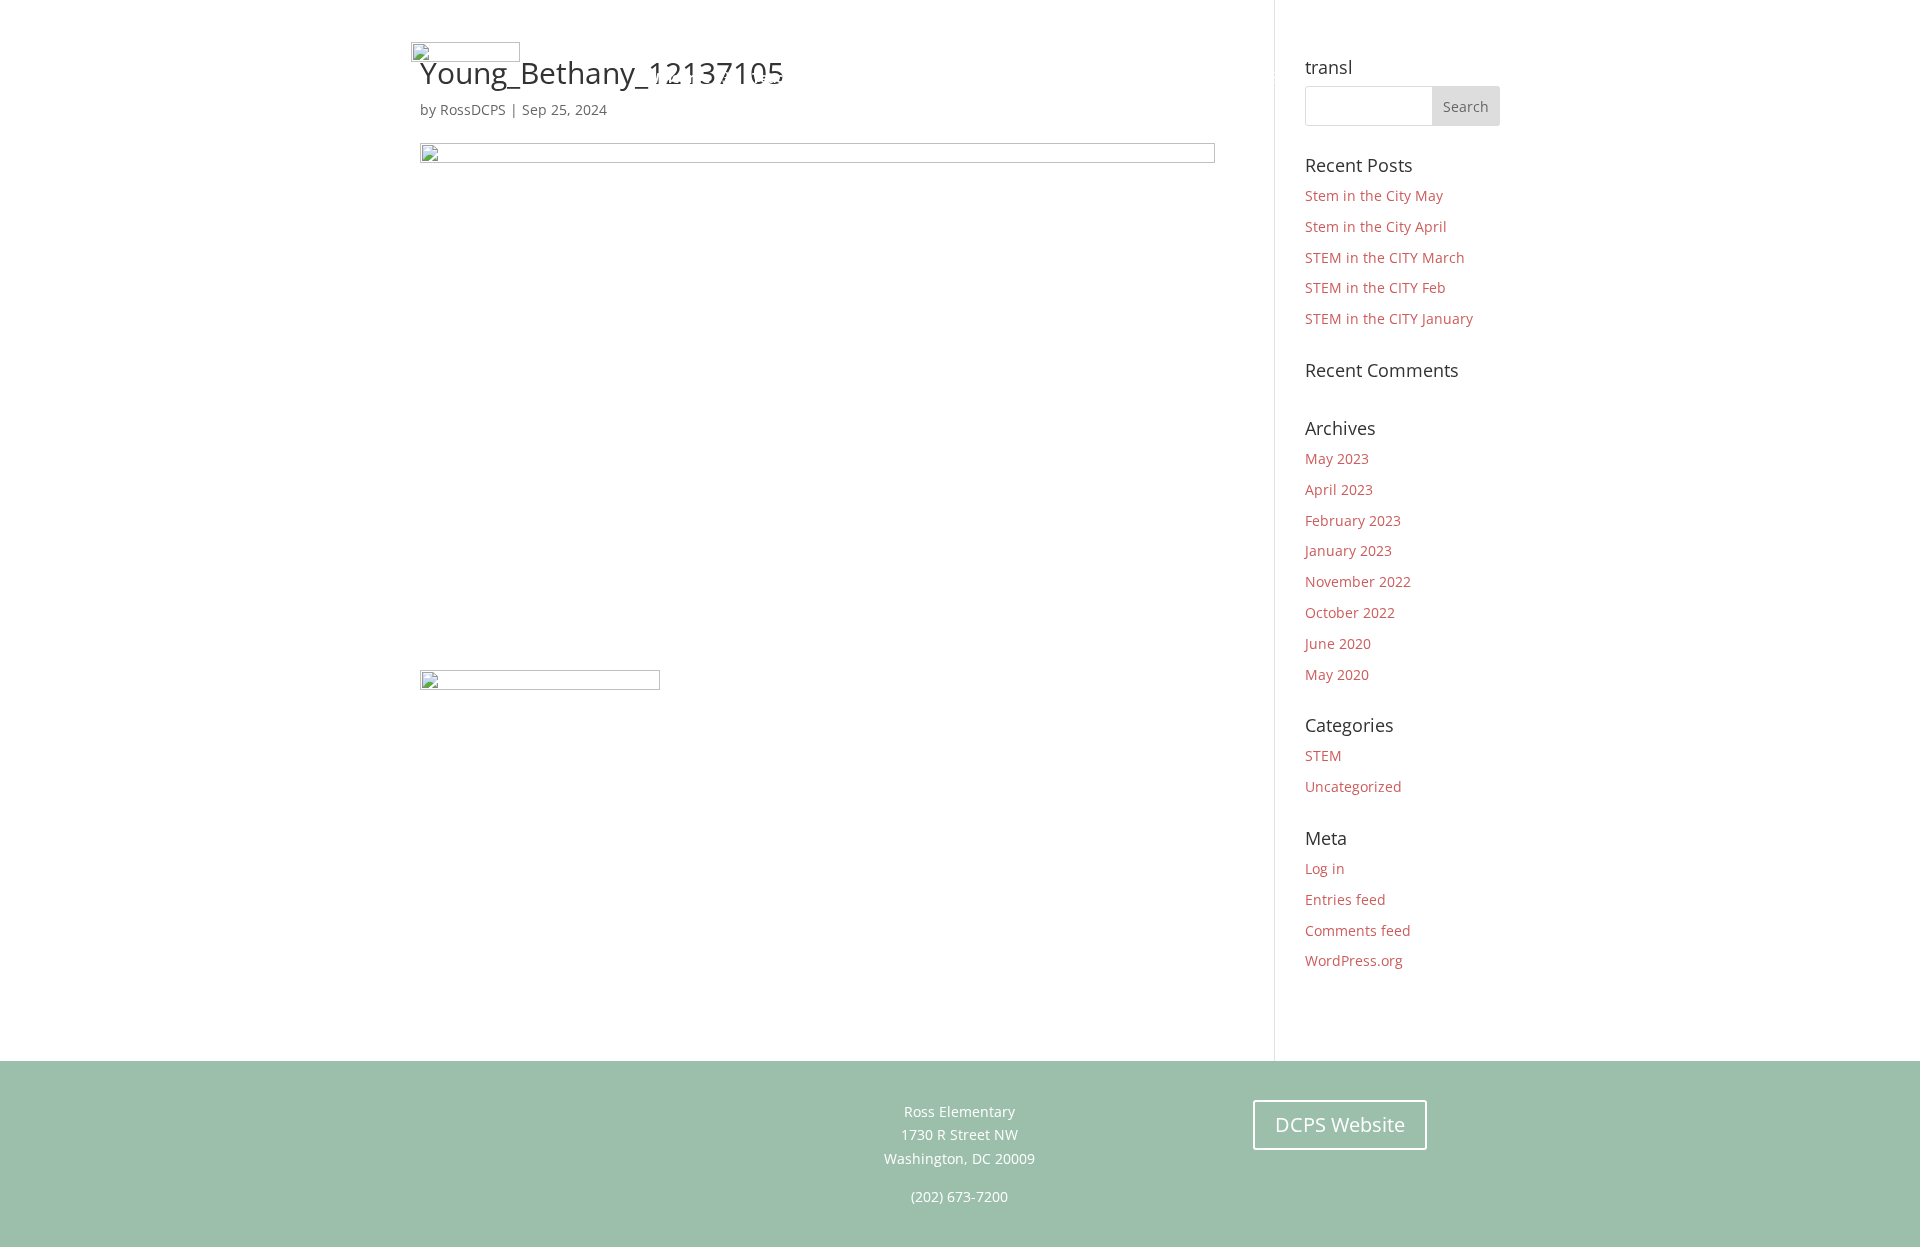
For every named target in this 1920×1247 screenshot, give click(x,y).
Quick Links (1439, 77)
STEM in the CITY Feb (1375, 287)
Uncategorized (1353, 786)
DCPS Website (1340, 1124)
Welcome (678, 77)
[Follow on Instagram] (620, 1116)
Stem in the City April (1376, 226)
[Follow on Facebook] (540, 1116)
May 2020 (1337, 674)
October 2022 (1350, 612)
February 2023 (1353, 520)
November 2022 (1358, 581)
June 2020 (1338, 643)
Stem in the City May (1374, 195)
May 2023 (1337, 458)
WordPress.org (1354, 960)
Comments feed (1358, 930)
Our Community (1203, 77)
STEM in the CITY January (1389, 318)
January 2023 (1348, 550)
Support (1329, 77)
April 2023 (1339, 489)
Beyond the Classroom (1027, 77)
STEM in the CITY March (1385, 257)
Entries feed (1345, 899)
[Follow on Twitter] (580, 1116)
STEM (1323, 755)
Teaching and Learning (829, 77)
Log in (1325, 868)
